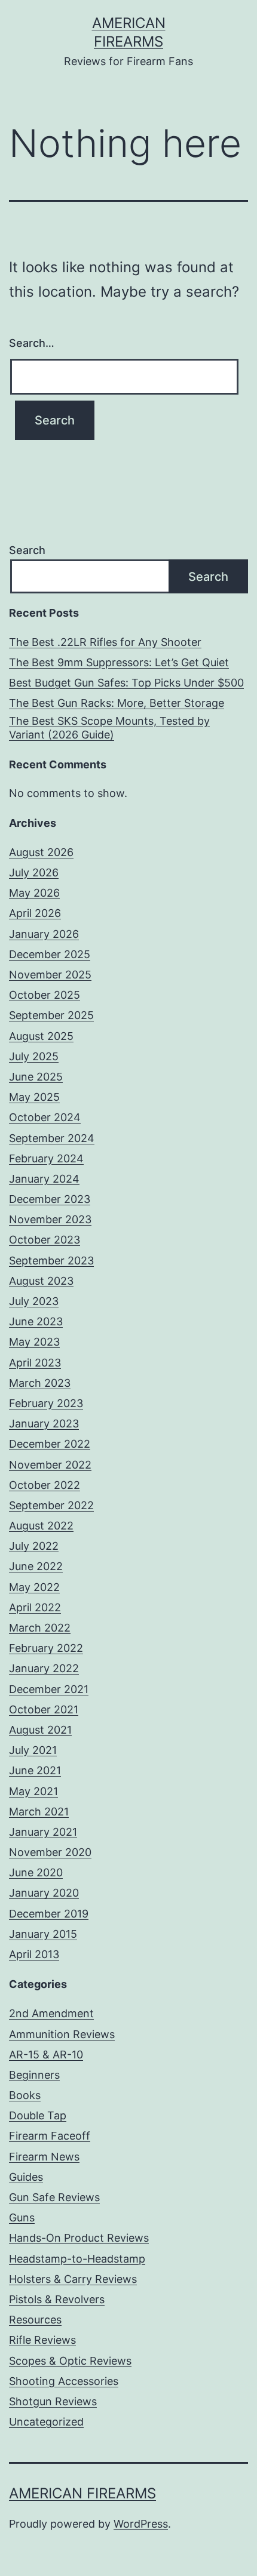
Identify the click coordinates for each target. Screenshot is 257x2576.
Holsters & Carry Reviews (73, 2279)
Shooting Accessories (64, 2381)
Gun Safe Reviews (54, 2197)
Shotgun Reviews (53, 2401)
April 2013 (34, 1954)
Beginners (34, 2075)
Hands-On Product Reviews (79, 2238)
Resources (35, 2320)
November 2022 (50, 1465)
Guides (26, 2177)
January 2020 (44, 1893)
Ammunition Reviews (62, 2034)
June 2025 (36, 1077)
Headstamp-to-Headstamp (77, 2259)
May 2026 (34, 893)
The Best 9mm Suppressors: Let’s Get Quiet (119, 662)
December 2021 (49, 1689)
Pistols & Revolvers (57, 2299)
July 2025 (34, 1056)
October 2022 (45, 1485)
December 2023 (50, 1199)
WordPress (141, 2524)
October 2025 (45, 995)
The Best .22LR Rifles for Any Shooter (105, 642)
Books (25, 2095)
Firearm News (44, 2157)
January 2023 (44, 1424)
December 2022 (50, 1444)
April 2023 (35, 1363)
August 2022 (41, 1526)
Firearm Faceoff (50, 2136)
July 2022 (34, 1546)
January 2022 (44, 1668)
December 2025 (50, 954)
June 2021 (35, 1770)
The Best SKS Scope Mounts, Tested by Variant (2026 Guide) (109, 728)
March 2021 (39, 1812)
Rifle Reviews (42, 2340)
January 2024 (44, 1179)
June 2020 (36, 1872)
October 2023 (45, 1240)
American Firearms (82, 2493)
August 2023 (41, 1281)
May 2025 (34, 1097)
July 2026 (34, 872)
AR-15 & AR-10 (46, 2055)
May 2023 (34, 1342)
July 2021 (33, 1750)
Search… (32, 343)
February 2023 (46, 1403)
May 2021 (33, 1791)
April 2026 (35, 913)
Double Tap (38, 2115)
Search (27, 550)
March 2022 (40, 1628)
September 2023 (51, 1261)
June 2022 (36, 1566)
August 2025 (41, 1036)
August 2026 (41, 852)
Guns (22, 2218)
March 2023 (40, 1383)
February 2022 (46, 1648)
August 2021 (40, 1730)
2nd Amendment (51, 2013)
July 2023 (34, 1301)
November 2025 (50, 975)
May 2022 (34, 1587)
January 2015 (43, 1934)
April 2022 (35, 1607)
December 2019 (49, 1914)
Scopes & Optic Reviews (70, 2361)
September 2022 (51, 1505)
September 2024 (52, 1138)
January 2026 (44, 934)
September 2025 (51, 1015)
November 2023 (50, 1219)
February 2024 (46, 1158)
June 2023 (36, 1321)
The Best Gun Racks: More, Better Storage (117, 703)
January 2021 (43, 1832)
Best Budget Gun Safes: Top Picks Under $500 (126, 683)
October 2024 (45, 1117)
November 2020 (50, 1852)
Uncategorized (46, 2422)
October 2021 (44, 1709)
